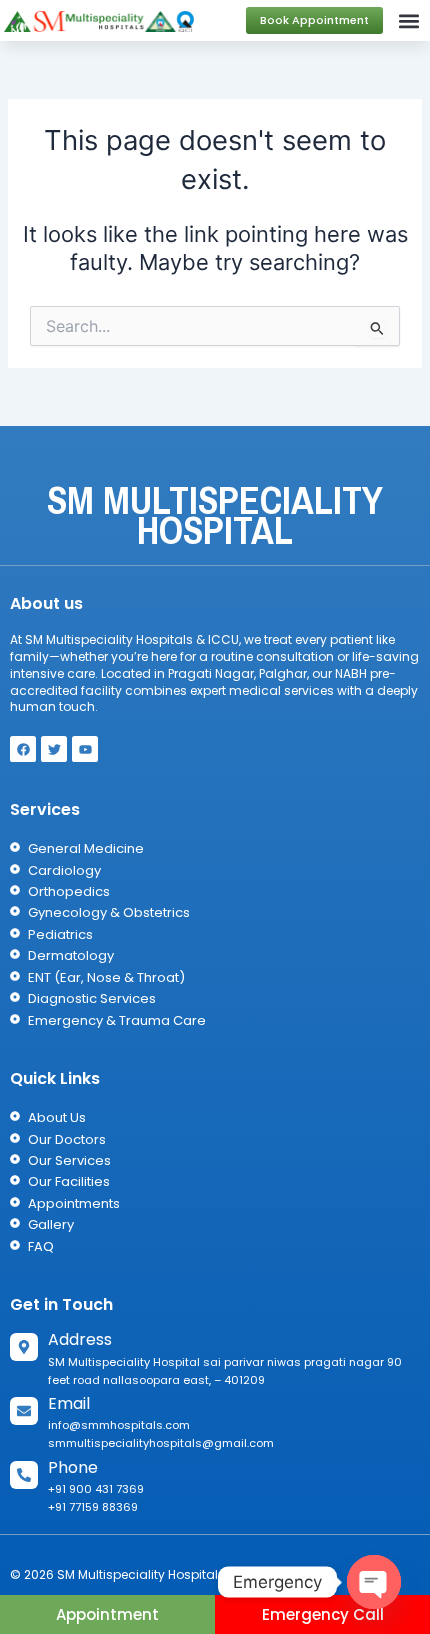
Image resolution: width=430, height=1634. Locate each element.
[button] (409, 20)
